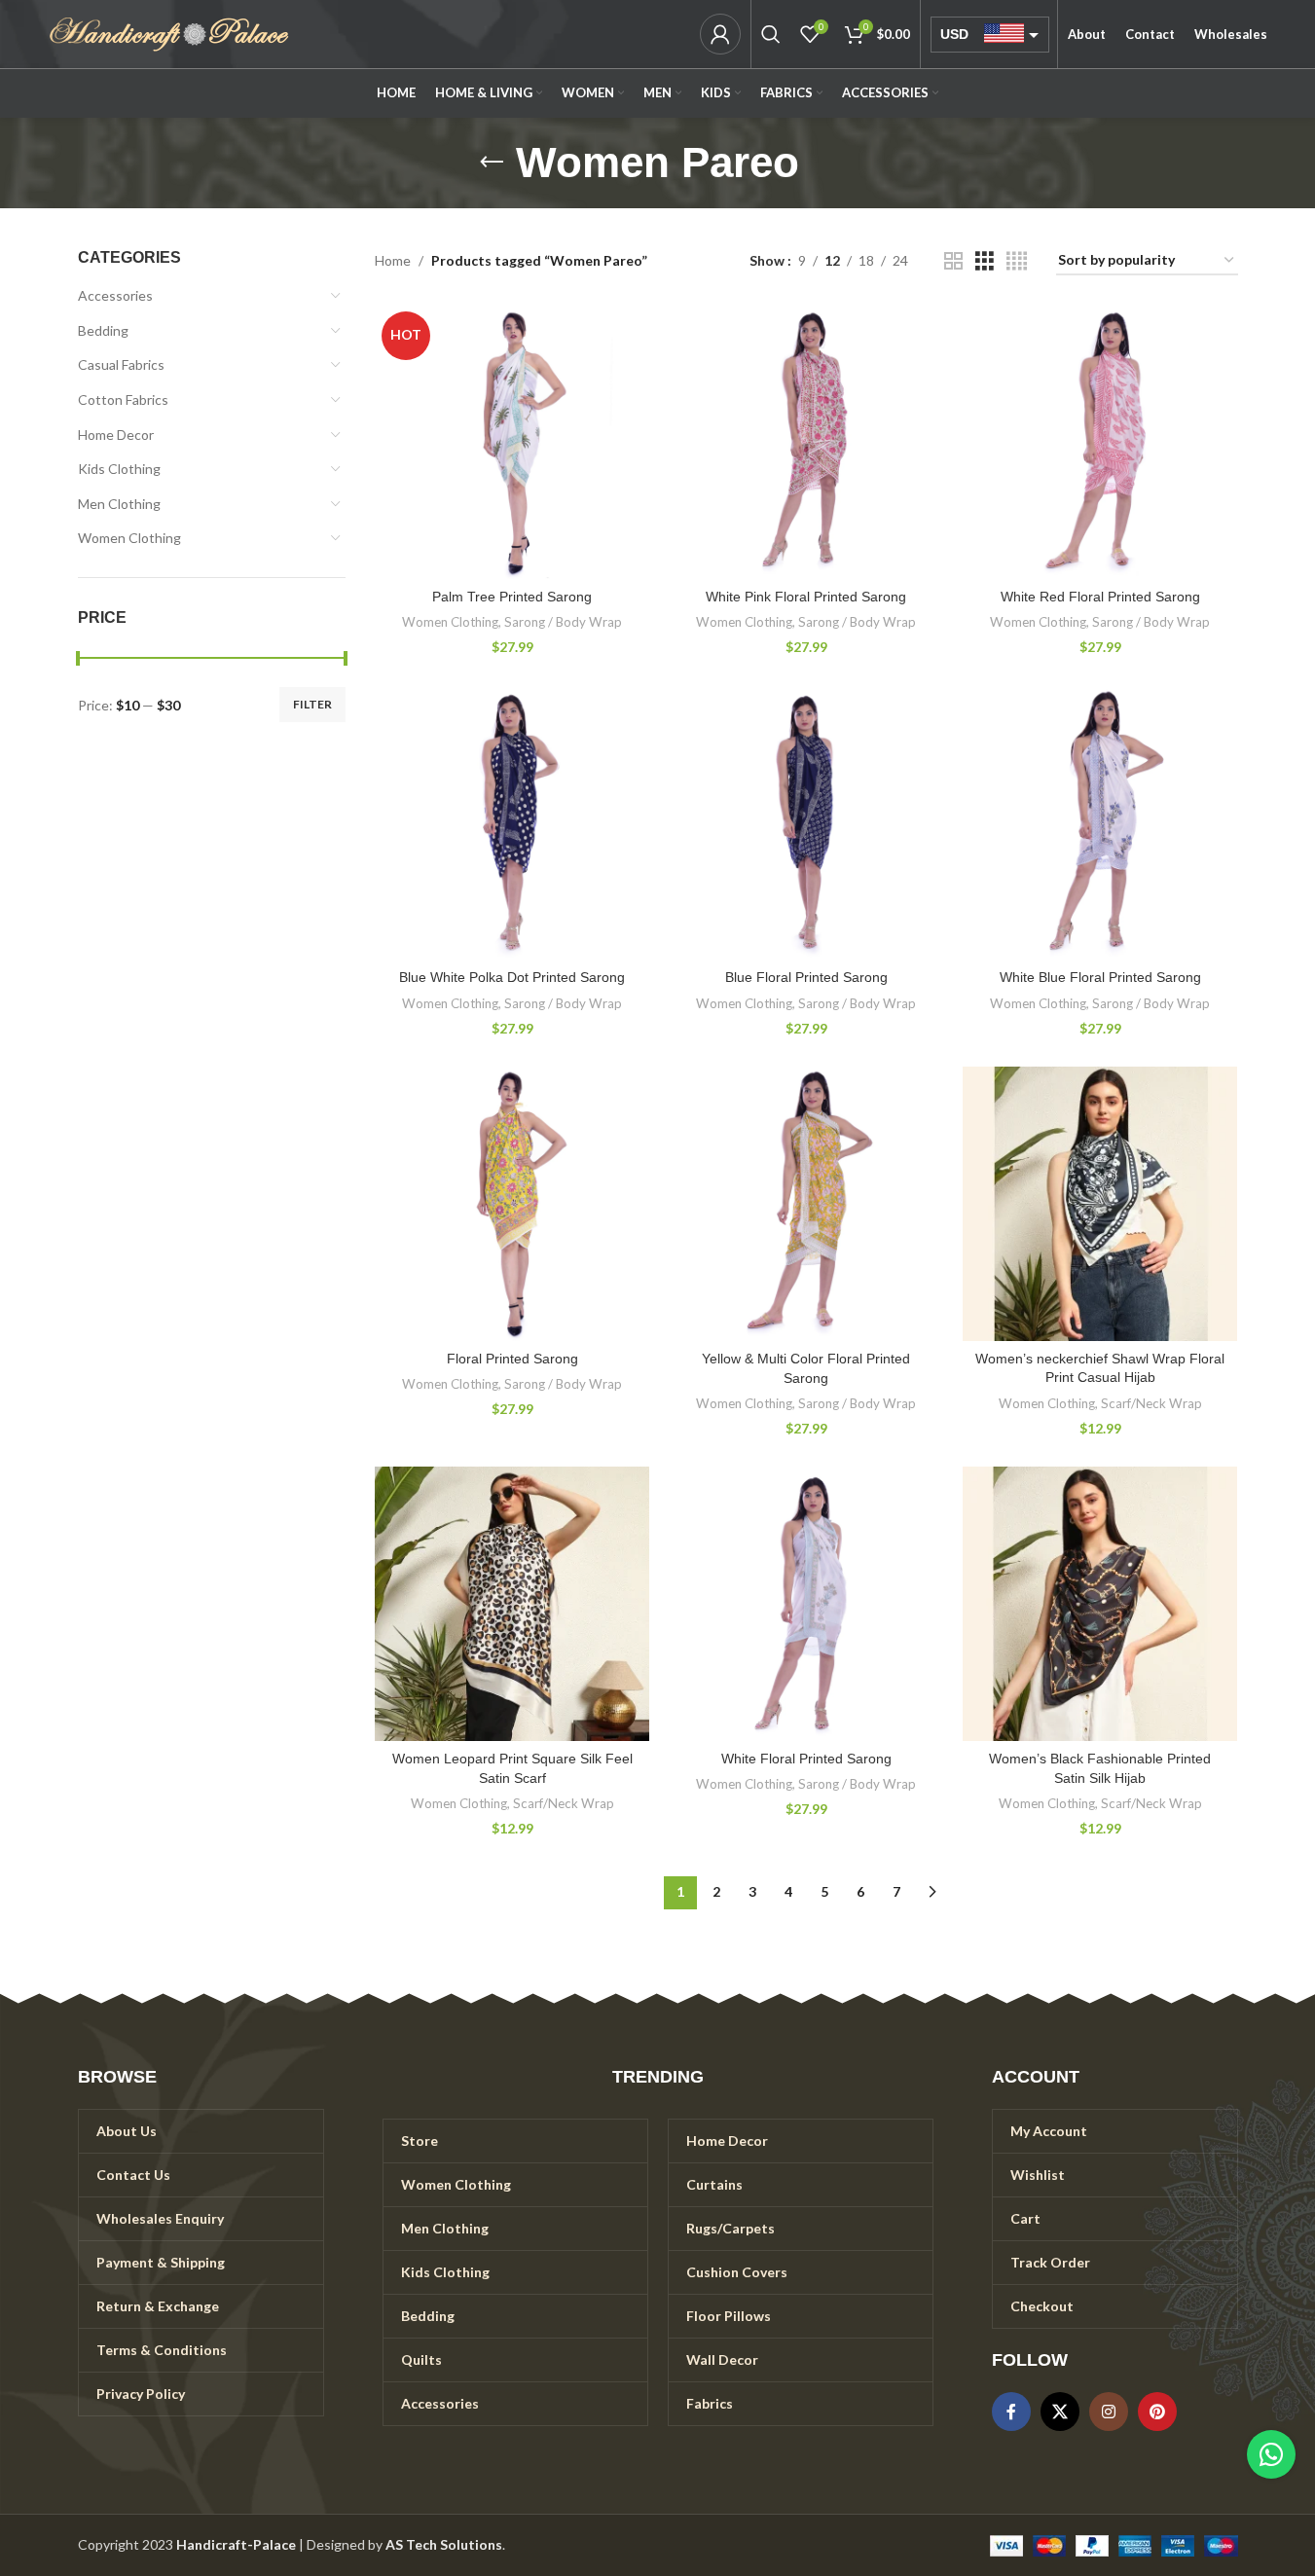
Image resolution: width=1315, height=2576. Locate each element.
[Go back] (492, 163)
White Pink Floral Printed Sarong (806, 597)
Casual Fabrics (121, 364)
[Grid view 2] (953, 261)
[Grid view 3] (985, 261)
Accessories (115, 295)
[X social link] (1060, 2412)
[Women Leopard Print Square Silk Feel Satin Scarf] (512, 1604)
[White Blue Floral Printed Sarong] (1100, 822)
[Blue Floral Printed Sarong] (806, 822)
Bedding (103, 330)
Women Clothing (129, 538)
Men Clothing (119, 504)
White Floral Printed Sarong (806, 1759)
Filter (312, 704)
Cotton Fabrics (123, 399)
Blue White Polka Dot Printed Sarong (512, 977)
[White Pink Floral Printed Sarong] (806, 442)
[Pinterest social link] (1157, 2412)
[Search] (771, 34)
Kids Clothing (119, 469)
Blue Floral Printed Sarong (806, 977)
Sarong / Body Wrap (563, 622)
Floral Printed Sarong (512, 1359)
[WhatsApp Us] (1271, 2454)
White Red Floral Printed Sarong (1100, 597)
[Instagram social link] (1109, 2412)
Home (393, 260)
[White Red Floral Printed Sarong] (1100, 442)
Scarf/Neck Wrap (1151, 1403)
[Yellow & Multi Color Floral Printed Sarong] (806, 1204)
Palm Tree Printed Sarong (512, 597)
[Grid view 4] (1017, 261)
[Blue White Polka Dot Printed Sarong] (512, 822)
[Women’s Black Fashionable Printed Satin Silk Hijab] (1100, 1604)
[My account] (720, 34)
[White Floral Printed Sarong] (806, 1604)
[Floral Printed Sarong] (512, 1204)
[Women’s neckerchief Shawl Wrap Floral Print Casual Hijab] (1100, 1204)
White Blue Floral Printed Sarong (1100, 977)
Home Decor (116, 435)
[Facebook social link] (1011, 2412)
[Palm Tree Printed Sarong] (512, 442)
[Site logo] (169, 33)
